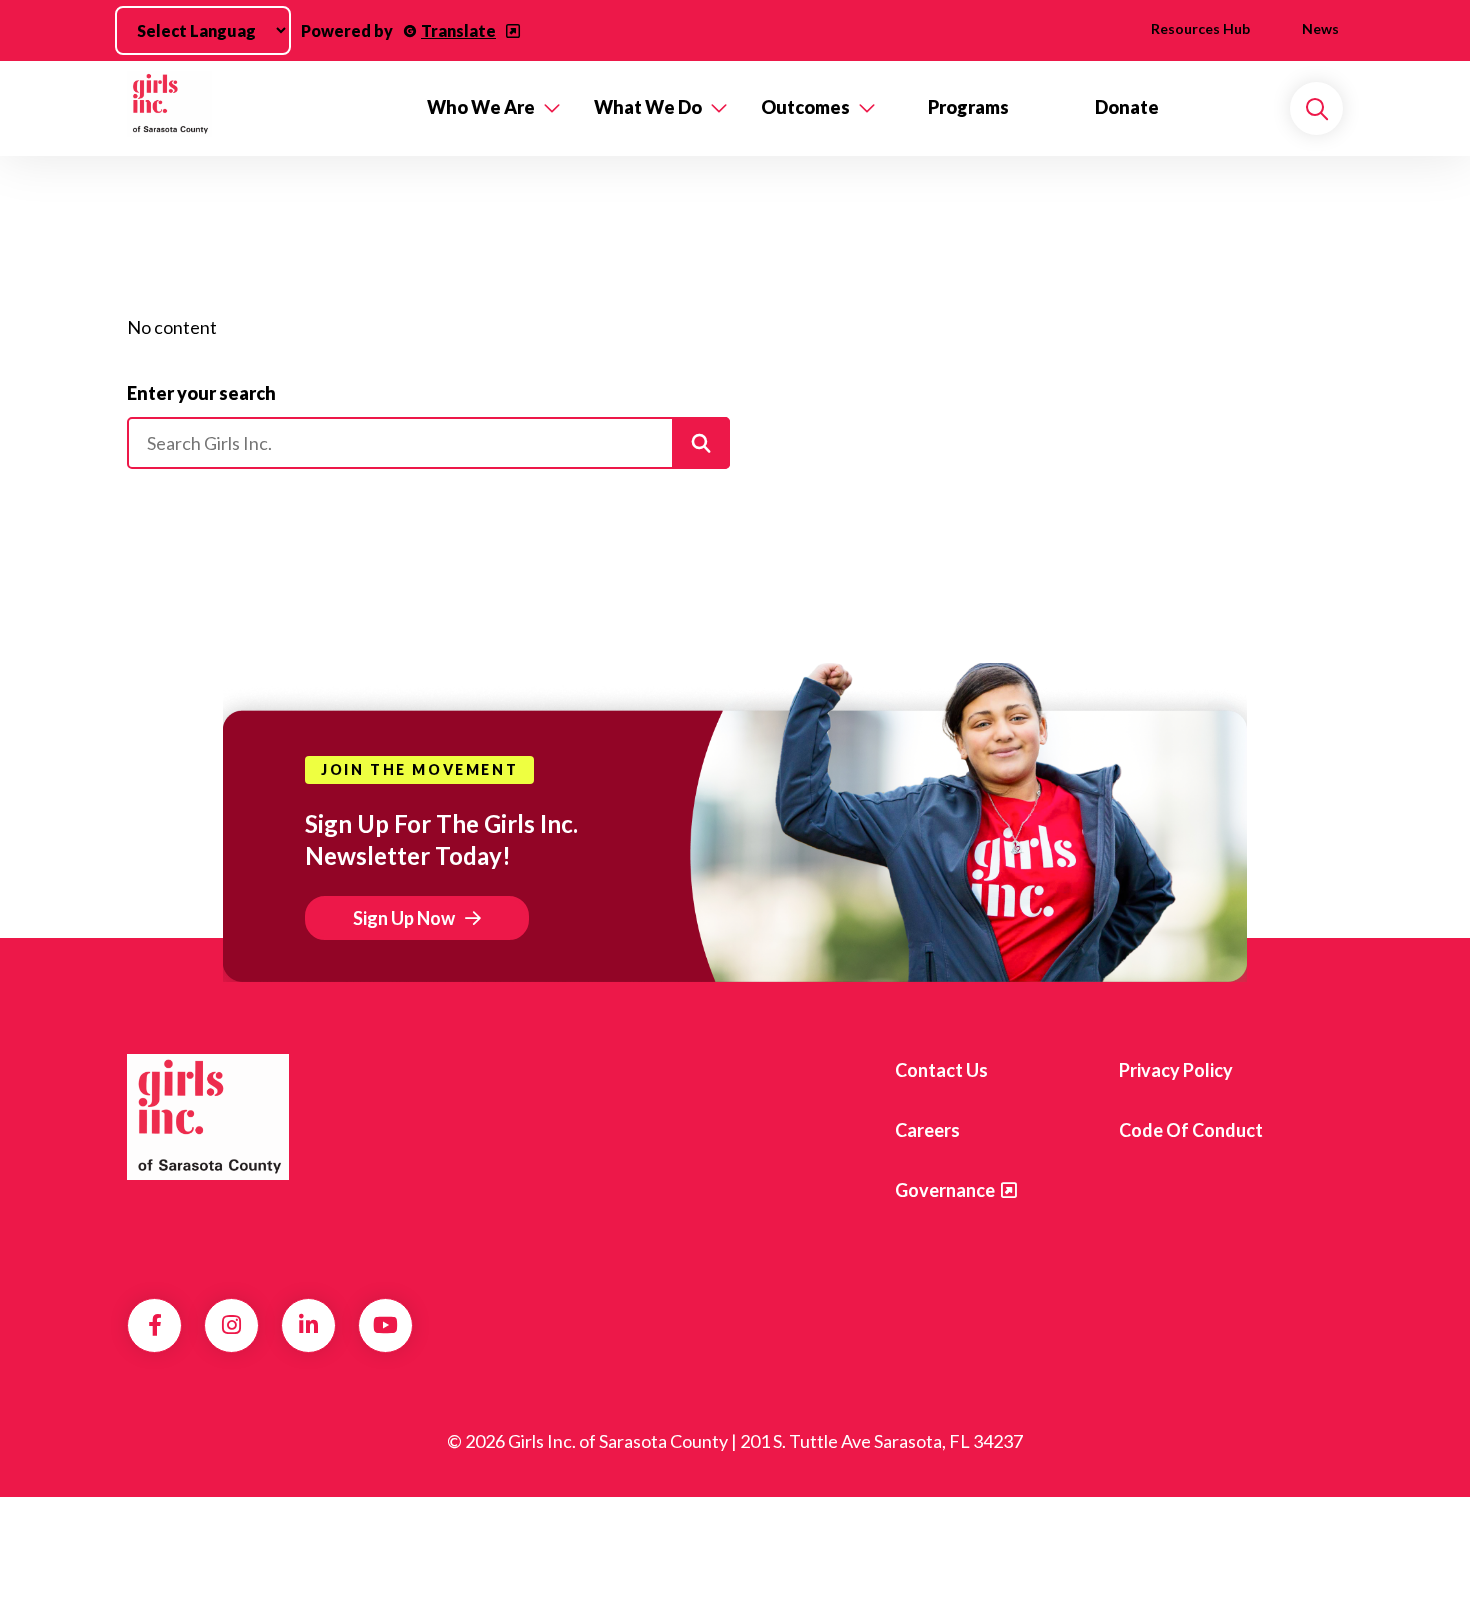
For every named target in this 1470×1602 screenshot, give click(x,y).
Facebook (155, 1325)
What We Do (648, 107)
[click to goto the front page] (208, 1117)
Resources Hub (1200, 28)
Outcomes (805, 107)
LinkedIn (308, 1325)
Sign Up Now (404, 918)
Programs (968, 107)
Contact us (941, 1070)
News (1320, 28)
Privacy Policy (1176, 1070)
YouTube (385, 1325)
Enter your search (201, 393)
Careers (927, 1130)
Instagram (231, 1325)
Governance (945, 1190)
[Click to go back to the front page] (263, 108)
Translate (458, 30)
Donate (1127, 107)
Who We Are (481, 107)
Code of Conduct (1191, 1130)
